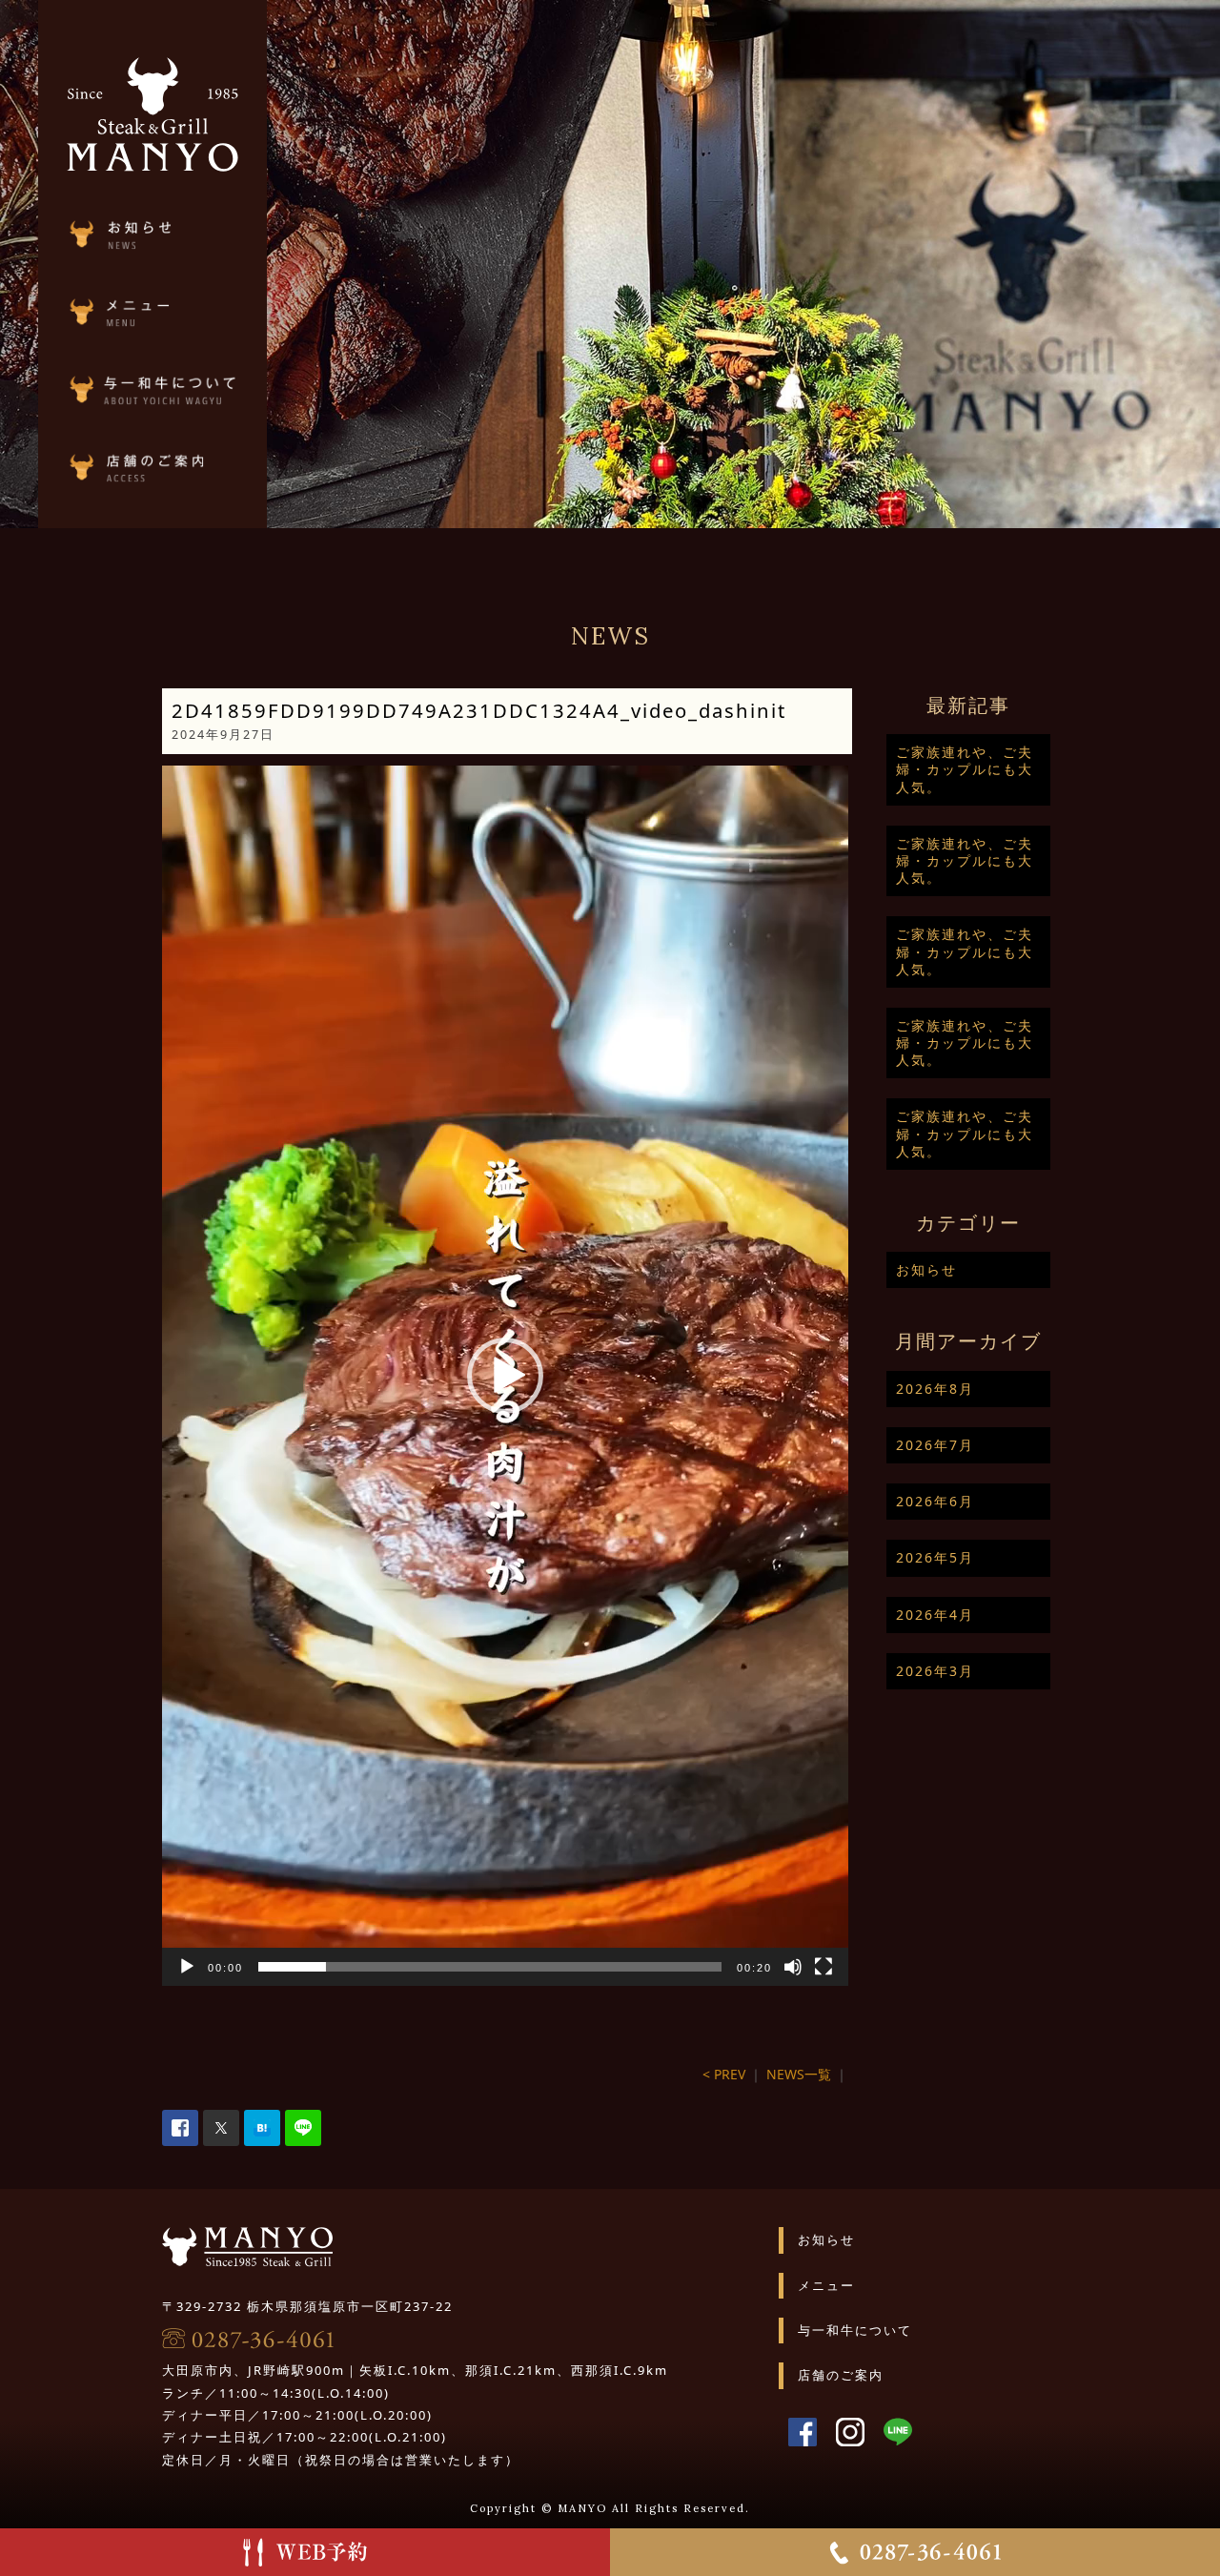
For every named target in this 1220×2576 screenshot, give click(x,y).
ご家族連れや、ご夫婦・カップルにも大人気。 (965, 769)
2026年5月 (935, 1557)
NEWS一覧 (799, 2074)
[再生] (187, 1967)
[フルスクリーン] (823, 1967)
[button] (505, 1376)
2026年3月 (935, 1671)
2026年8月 (935, 1389)
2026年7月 (935, 1445)
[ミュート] (793, 1967)
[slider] (490, 1967)
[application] (505, 1376)
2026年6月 (935, 1501)
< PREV (724, 2074)
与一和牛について (855, 2330)
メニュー (826, 2285)
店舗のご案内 (841, 2375)
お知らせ (926, 1269)
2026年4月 (935, 1615)
